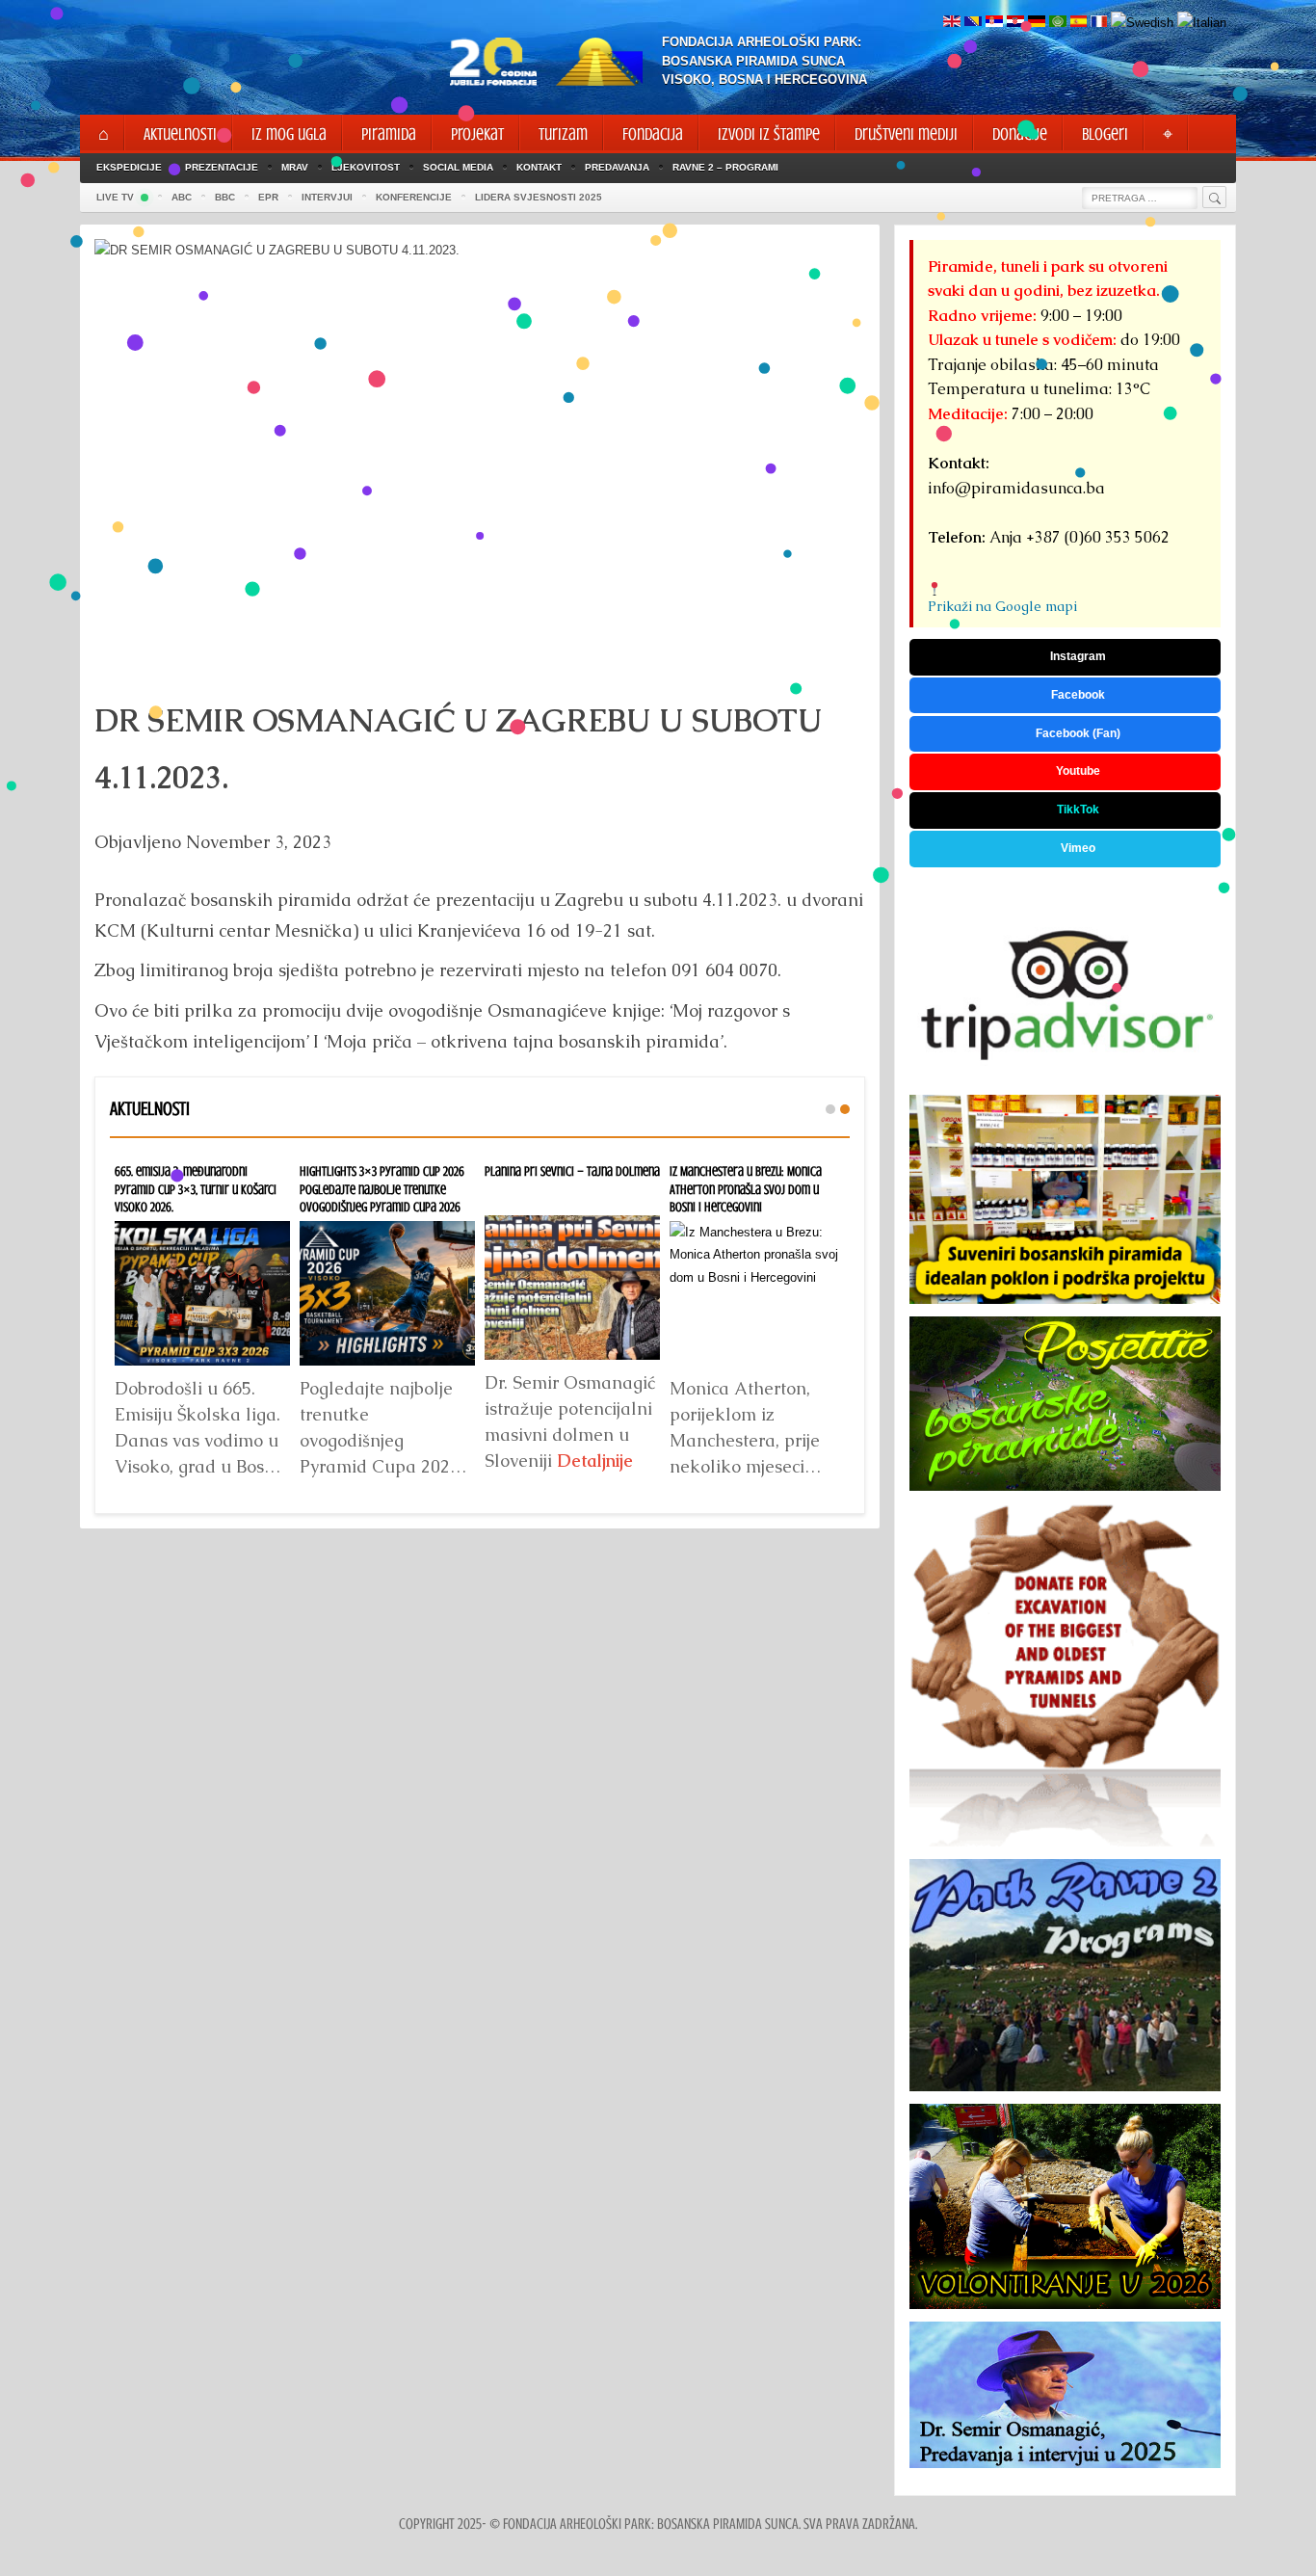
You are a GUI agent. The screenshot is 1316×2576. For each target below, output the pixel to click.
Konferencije (414, 197)
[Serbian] (994, 23)
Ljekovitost (366, 167)
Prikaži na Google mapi (1002, 606)
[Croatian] (1015, 23)
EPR (268, 197)
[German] (1037, 23)
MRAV (295, 167)
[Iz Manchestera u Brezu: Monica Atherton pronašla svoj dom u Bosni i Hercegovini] (757, 1293)
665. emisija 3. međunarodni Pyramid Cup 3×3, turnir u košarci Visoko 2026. (196, 1189)
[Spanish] (1079, 23)
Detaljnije (595, 1461)
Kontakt (539, 167)
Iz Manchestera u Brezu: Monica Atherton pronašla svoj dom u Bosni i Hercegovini (746, 1189)
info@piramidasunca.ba (1016, 488)
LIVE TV (115, 197)
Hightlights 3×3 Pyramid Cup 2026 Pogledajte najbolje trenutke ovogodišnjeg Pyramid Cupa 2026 (382, 1189)
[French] (1099, 23)
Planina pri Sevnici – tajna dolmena (572, 1171)
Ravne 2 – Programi (725, 167)
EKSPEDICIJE (129, 167)
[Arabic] (1058, 23)
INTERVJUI (327, 197)
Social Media (458, 167)
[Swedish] (1142, 23)
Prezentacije (222, 167)
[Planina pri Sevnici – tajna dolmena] (572, 1288)
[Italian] (1202, 23)
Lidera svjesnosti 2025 (539, 197)
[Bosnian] (973, 23)
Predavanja (617, 167)
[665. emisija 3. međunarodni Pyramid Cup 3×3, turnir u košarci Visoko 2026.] (202, 1293)
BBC (225, 197)
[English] (952, 23)
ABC (182, 197)
